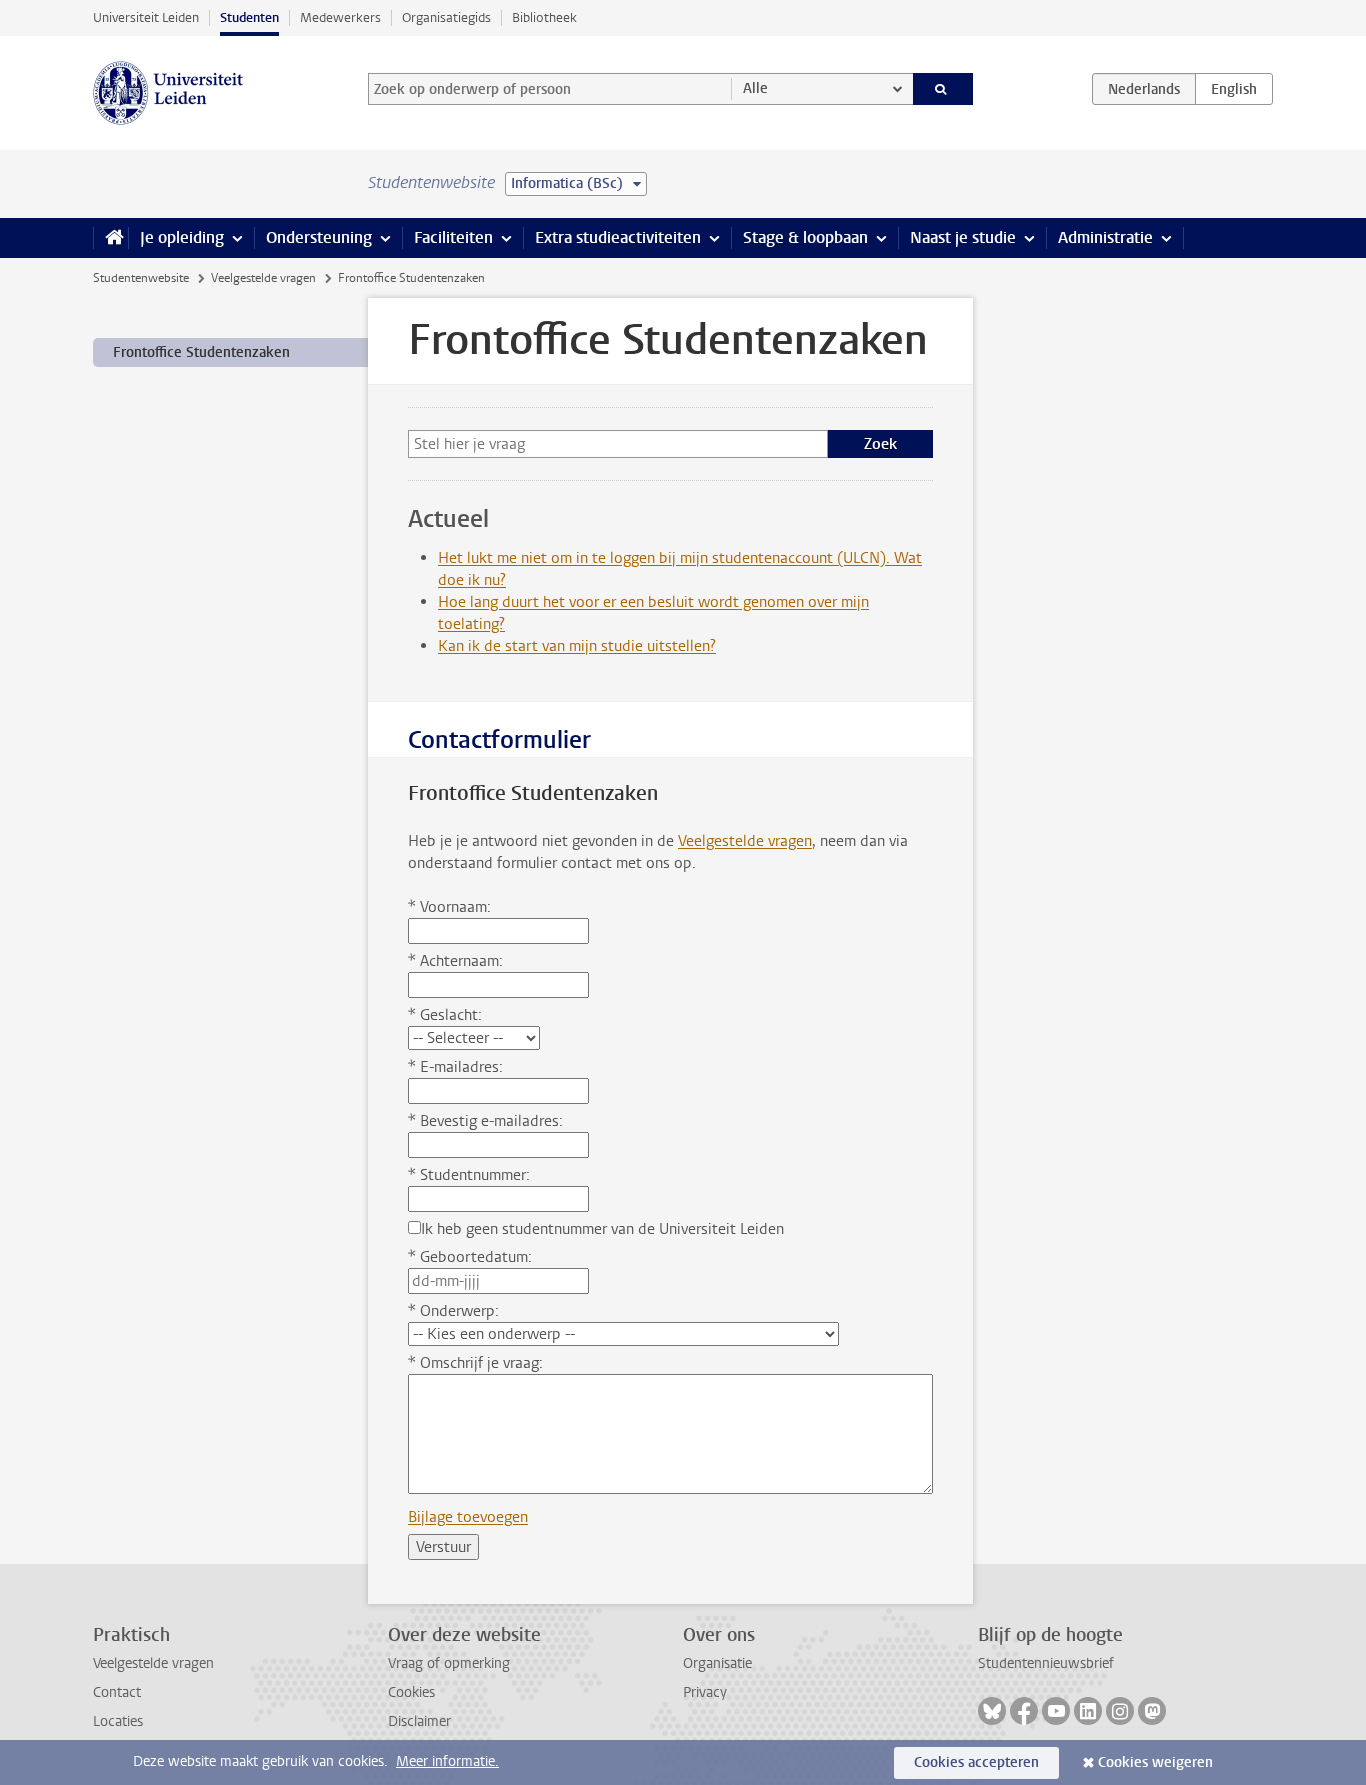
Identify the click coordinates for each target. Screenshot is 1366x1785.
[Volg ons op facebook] (1024, 1711)
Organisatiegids (446, 17)
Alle (755, 88)
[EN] (1234, 89)
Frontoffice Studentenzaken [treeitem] (201, 352)
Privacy (705, 1692)
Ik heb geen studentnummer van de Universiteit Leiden (602, 1229)
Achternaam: (455, 961)
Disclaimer (419, 1721)
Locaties (118, 1721)
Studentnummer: (469, 1175)
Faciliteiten (453, 237)
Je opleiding (182, 237)
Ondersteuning (319, 237)
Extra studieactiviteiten (618, 237)
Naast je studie (963, 237)
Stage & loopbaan (805, 237)
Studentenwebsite (141, 278)
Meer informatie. (447, 1761)
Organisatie (717, 1663)
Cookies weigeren (1155, 1762)
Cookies (411, 1692)
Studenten (249, 17)
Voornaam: (449, 907)
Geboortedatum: (470, 1257)
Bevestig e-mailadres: (485, 1121)
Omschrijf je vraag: (475, 1363)
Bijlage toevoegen (468, 1517)
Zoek (880, 444)
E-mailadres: (455, 1067)
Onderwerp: (453, 1311)
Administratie (1105, 237)
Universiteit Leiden (146, 17)
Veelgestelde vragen (263, 278)
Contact (117, 1692)
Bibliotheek (544, 17)
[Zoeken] (943, 89)
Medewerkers (340, 17)
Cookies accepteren (976, 1762)
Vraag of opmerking (449, 1663)
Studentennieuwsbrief (1046, 1663)
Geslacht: (445, 1015)
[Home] (110, 238)
